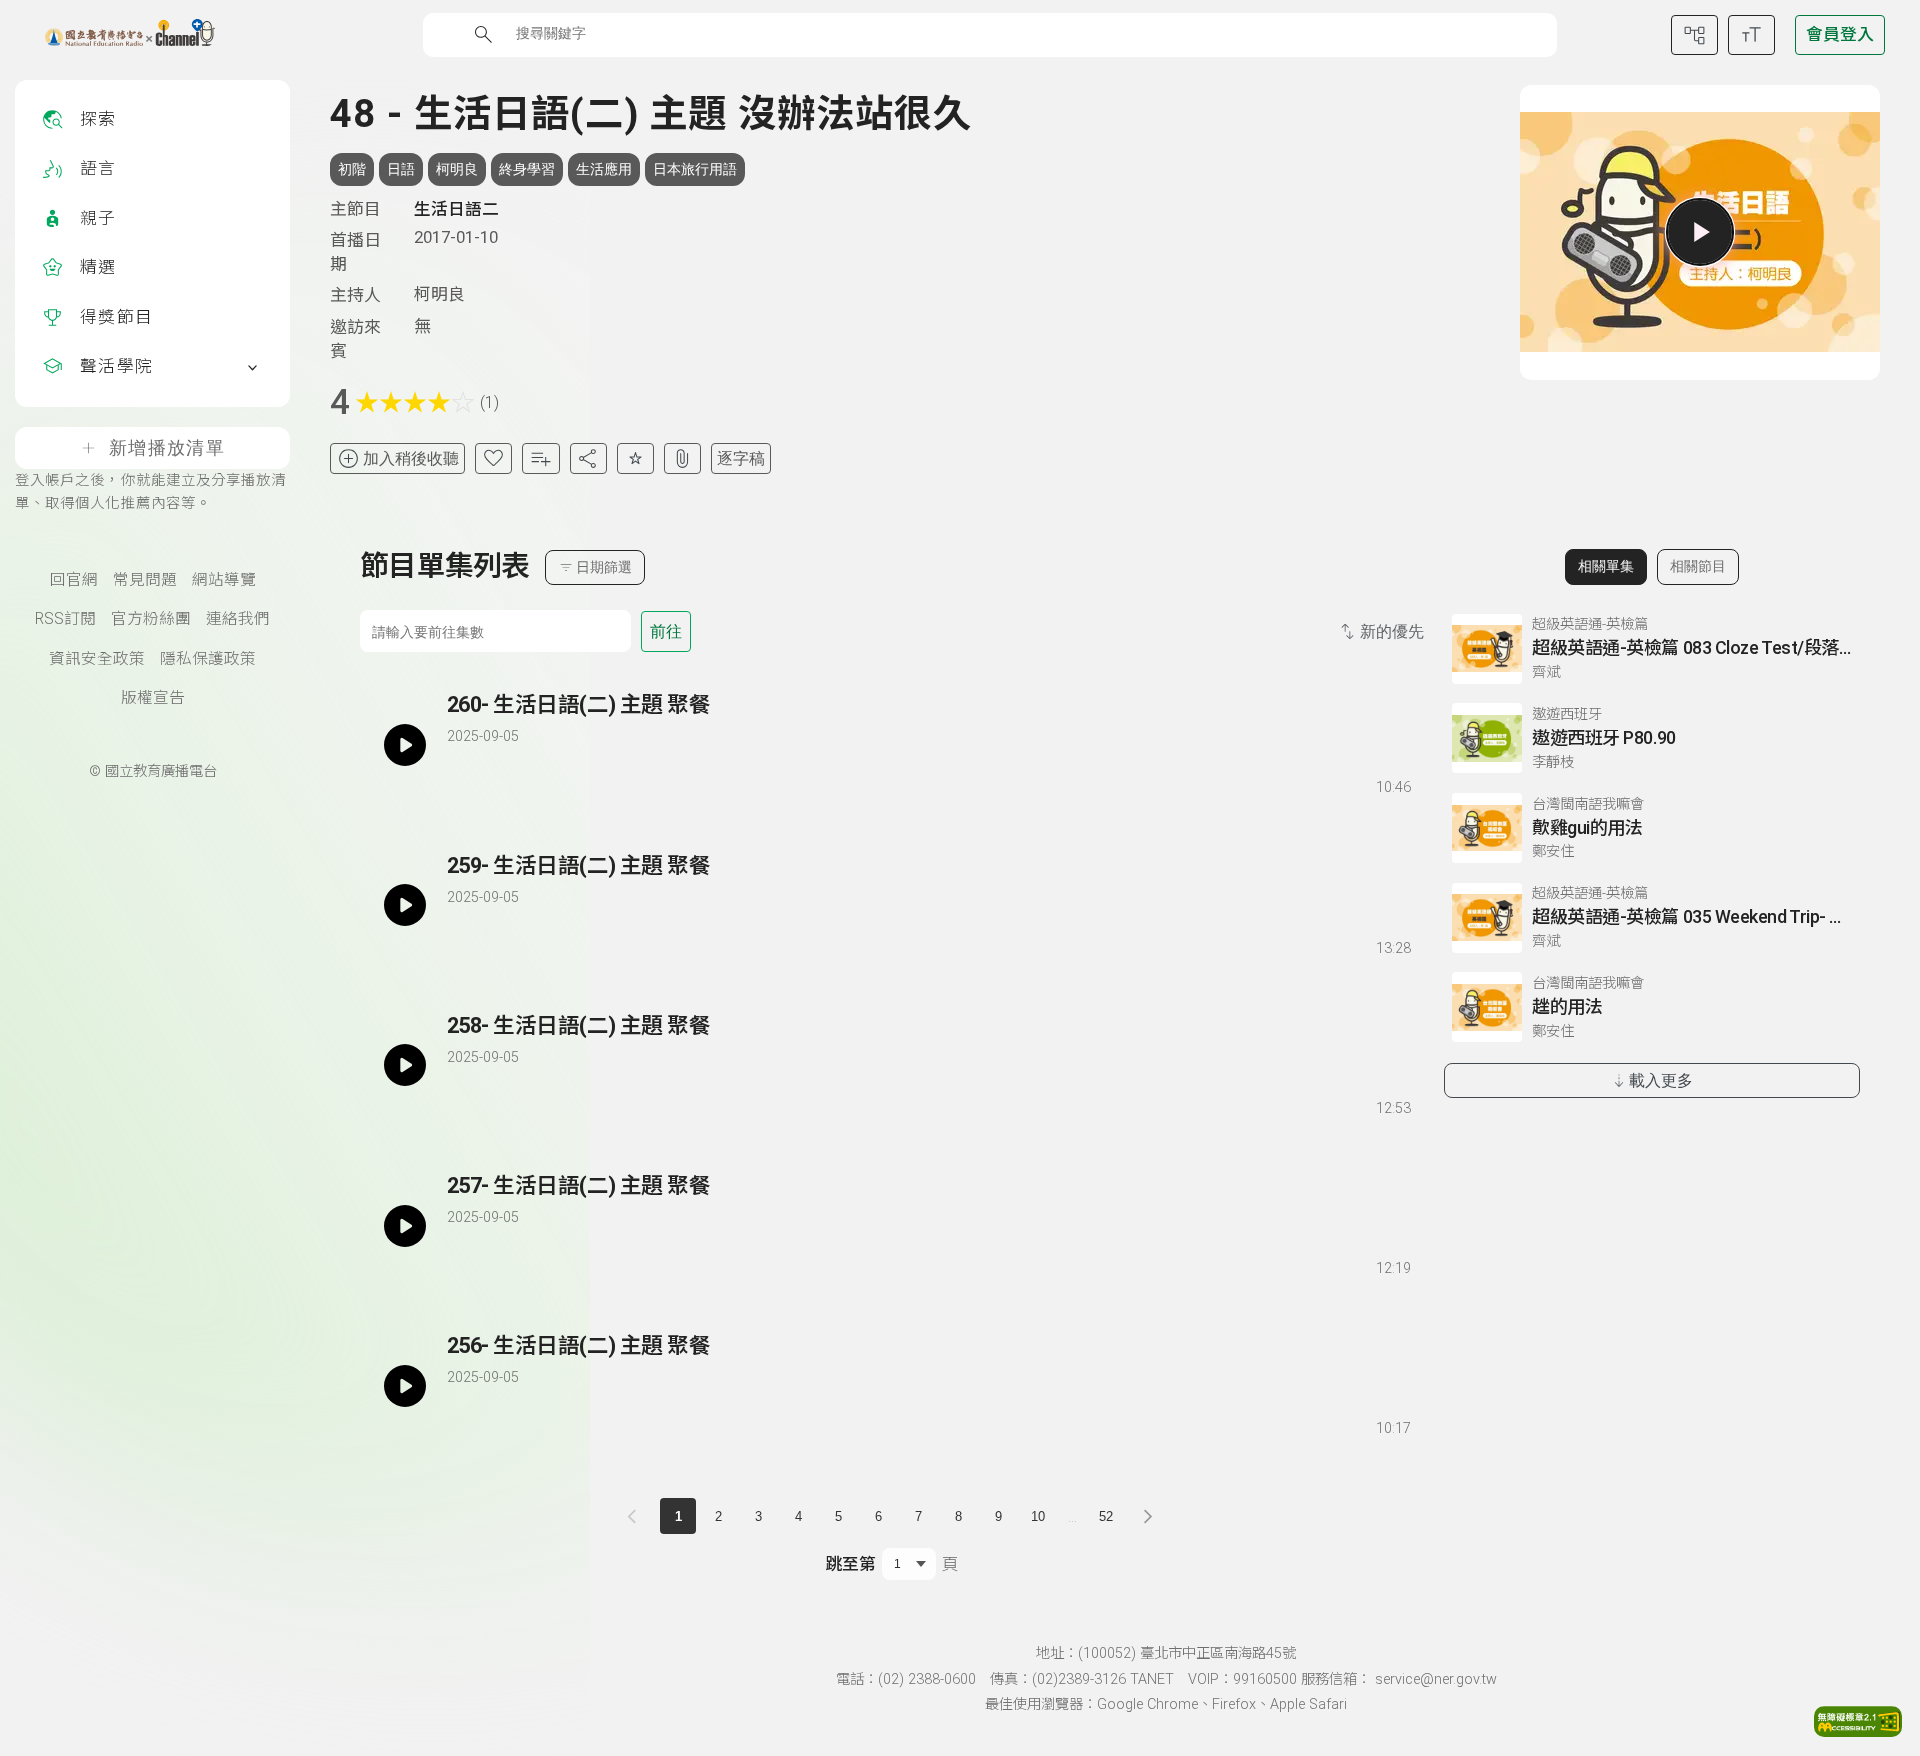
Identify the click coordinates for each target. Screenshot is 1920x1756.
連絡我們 (238, 619)
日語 (401, 169)
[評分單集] (635, 458)
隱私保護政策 (208, 659)
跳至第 (850, 1564)
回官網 (74, 580)
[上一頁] (636, 1516)
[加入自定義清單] (540, 458)
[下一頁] (1148, 1516)
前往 (666, 631)
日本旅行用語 (695, 169)
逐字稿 (741, 458)
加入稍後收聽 (411, 458)
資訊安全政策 (97, 659)
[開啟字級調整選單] (1751, 35)
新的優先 (1392, 631)
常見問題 (145, 580)
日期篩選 (604, 567)
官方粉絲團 (151, 619)
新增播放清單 (167, 448)
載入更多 (1661, 1080)
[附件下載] (682, 458)
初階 (352, 169)
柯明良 (457, 169)
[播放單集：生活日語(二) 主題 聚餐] (405, 744)
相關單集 (1606, 566)
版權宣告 (153, 698)
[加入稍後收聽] (461, 784)
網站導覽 (224, 580)
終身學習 (527, 169)
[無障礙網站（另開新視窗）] (1858, 1731)
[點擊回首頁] (117, 35)
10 (1038, 1516)
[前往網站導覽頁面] (1694, 35)
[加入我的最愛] (493, 458)
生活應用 (604, 169)
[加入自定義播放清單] (497, 784)
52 (1106, 1516)
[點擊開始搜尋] (483, 34)
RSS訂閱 (65, 619)
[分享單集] (588, 458)
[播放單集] (1700, 232)
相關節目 (1698, 566)
